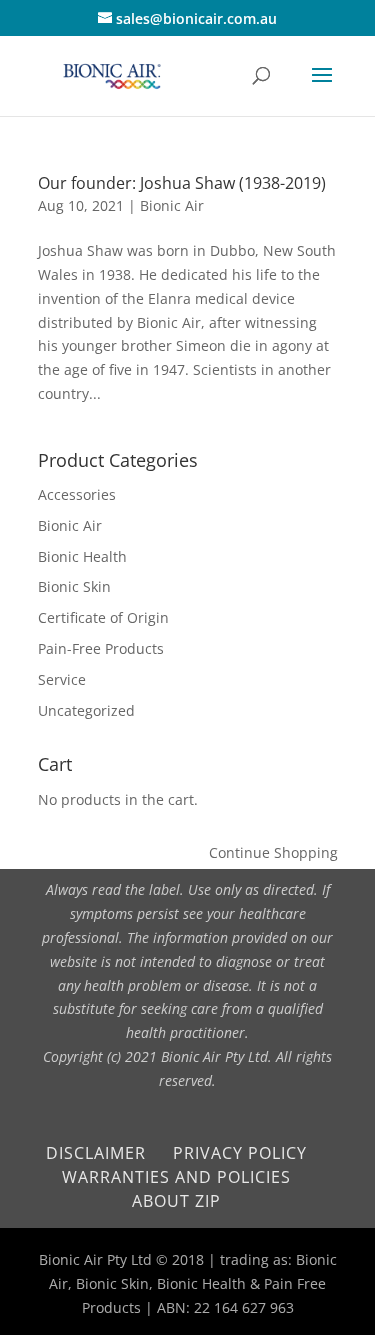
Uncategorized (86, 710)
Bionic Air (172, 205)
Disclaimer (96, 1153)
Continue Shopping (273, 852)
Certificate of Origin (103, 617)
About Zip (176, 1201)
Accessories (77, 494)
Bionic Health (82, 556)
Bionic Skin (74, 586)
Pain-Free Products (101, 648)
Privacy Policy (240, 1153)
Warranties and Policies (176, 1177)
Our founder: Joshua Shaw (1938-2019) (182, 183)
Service (62, 679)
